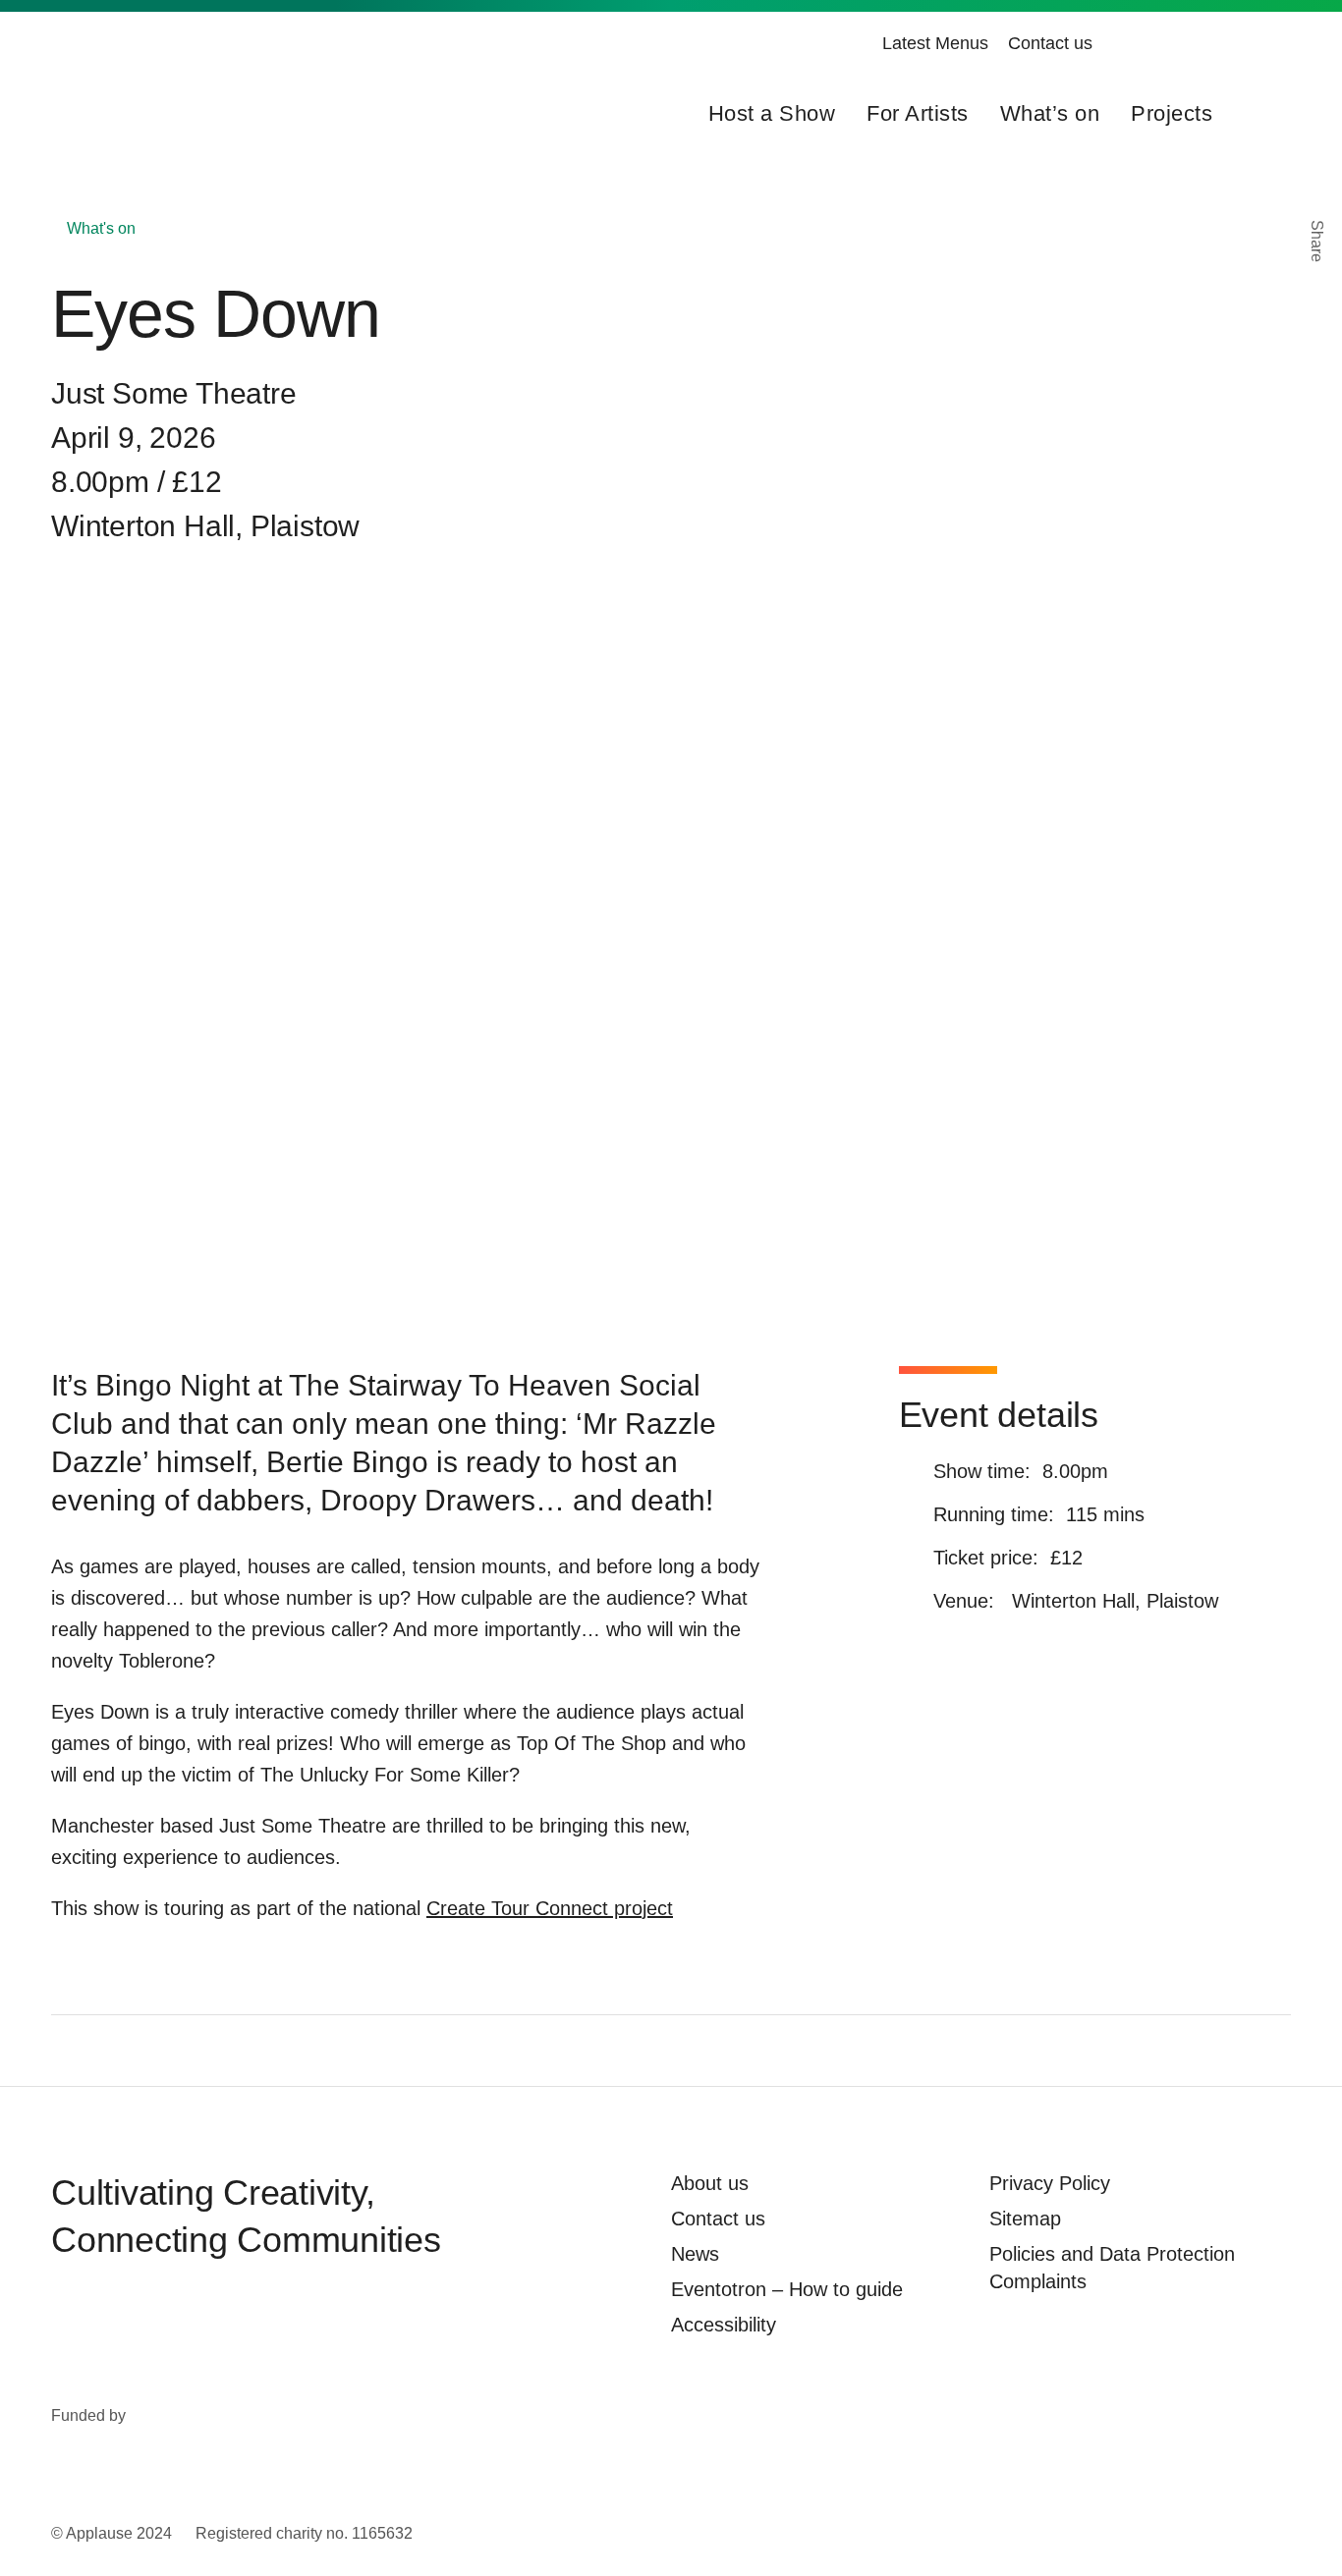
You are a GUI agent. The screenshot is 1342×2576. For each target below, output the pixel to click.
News (695, 2254)
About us (710, 2183)
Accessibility (724, 2325)
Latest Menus (935, 43)
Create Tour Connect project (550, 1908)
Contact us (1050, 43)
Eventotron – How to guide (787, 2289)
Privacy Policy (1050, 2183)
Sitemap (1025, 2219)
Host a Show (772, 113)
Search (1259, 114)
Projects (1172, 113)
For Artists (918, 113)
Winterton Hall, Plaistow (205, 526)
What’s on (1050, 113)
